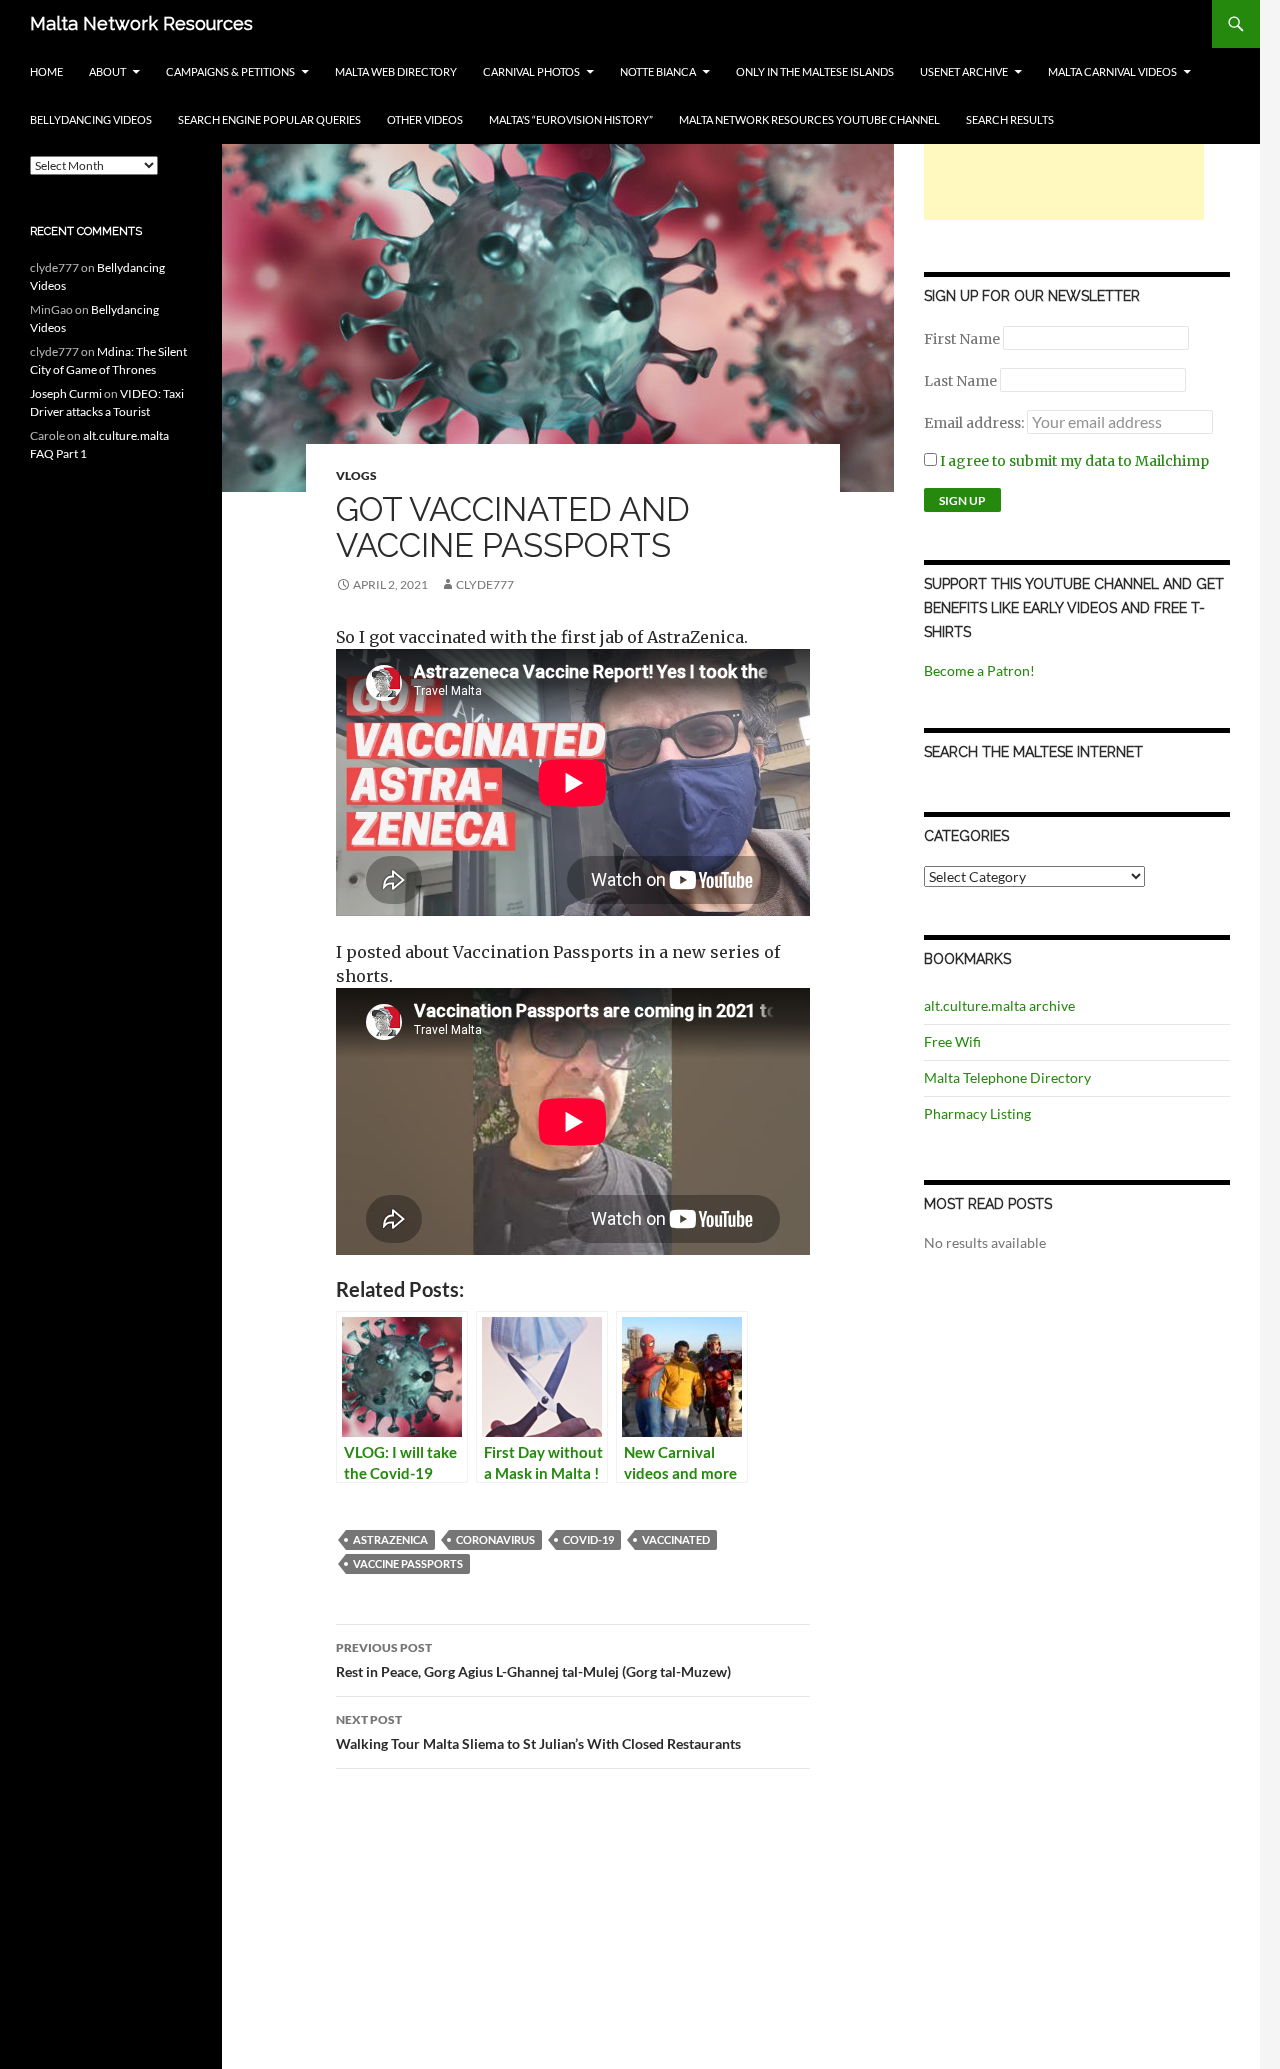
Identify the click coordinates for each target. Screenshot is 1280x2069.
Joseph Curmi (66, 393)
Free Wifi (952, 1041)
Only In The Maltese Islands (815, 71)
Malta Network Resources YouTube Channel (809, 119)
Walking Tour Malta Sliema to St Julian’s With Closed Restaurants (538, 1732)
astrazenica (390, 1539)
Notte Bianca (658, 71)
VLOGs (356, 475)
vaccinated (676, 1539)
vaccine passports (408, 1563)
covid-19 (588, 1539)
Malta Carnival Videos (1112, 71)
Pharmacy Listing (977, 1113)
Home (46, 71)
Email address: (975, 423)
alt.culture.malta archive (999, 1005)
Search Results (1010, 119)
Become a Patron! (979, 670)
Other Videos (425, 119)
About (107, 71)
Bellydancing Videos (91, 119)
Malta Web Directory (396, 71)
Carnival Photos (531, 71)
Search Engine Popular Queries (269, 119)
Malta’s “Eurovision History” (571, 119)
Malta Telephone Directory (1007, 1077)
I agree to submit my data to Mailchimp (1073, 461)
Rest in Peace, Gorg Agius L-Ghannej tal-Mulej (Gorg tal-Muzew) (533, 1660)
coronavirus (495, 1539)
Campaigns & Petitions (230, 71)
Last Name (960, 381)
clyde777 (485, 584)
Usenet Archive (964, 71)
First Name (962, 339)
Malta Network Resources (141, 23)
